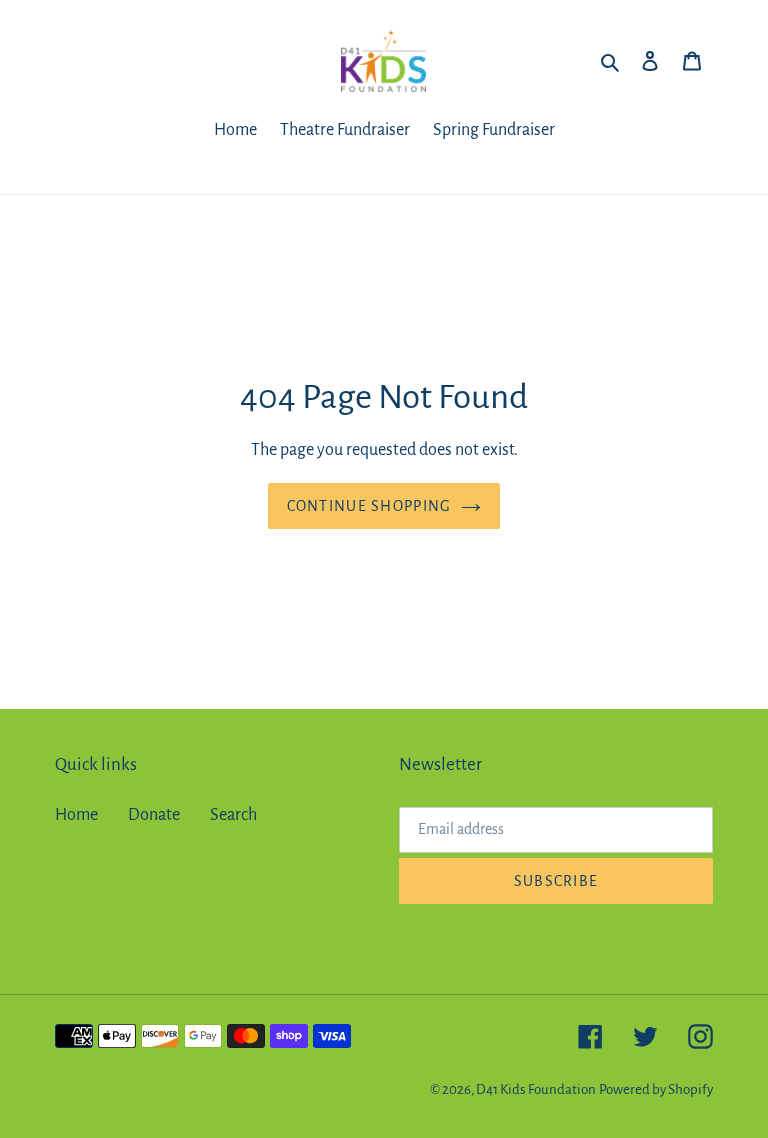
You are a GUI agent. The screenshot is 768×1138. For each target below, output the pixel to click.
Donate (154, 815)
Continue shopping (369, 506)
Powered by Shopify (656, 1089)
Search (233, 815)
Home (76, 815)
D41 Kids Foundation (536, 1089)
